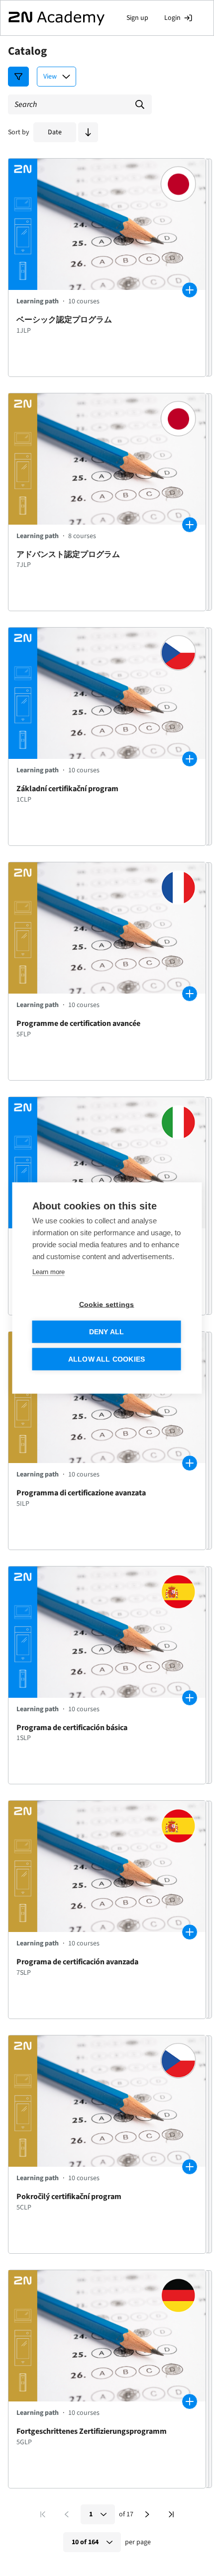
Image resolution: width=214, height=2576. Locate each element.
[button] (88, 132)
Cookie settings (107, 1305)
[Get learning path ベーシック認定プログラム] (190, 290)
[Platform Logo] (56, 18)
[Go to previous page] (67, 2514)
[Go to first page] (43, 2514)
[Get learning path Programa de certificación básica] (190, 1698)
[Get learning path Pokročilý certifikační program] (190, 2167)
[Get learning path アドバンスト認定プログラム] (190, 525)
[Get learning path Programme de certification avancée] (190, 994)
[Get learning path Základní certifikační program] (190, 759)
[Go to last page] (171, 2514)
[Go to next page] (147, 2514)
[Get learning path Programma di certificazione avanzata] (190, 1463)
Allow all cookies (107, 1359)
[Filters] (18, 77)
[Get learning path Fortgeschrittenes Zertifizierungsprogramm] (190, 2401)
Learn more (49, 1272)
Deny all (107, 1332)
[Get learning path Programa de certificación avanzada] (190, 1932)
